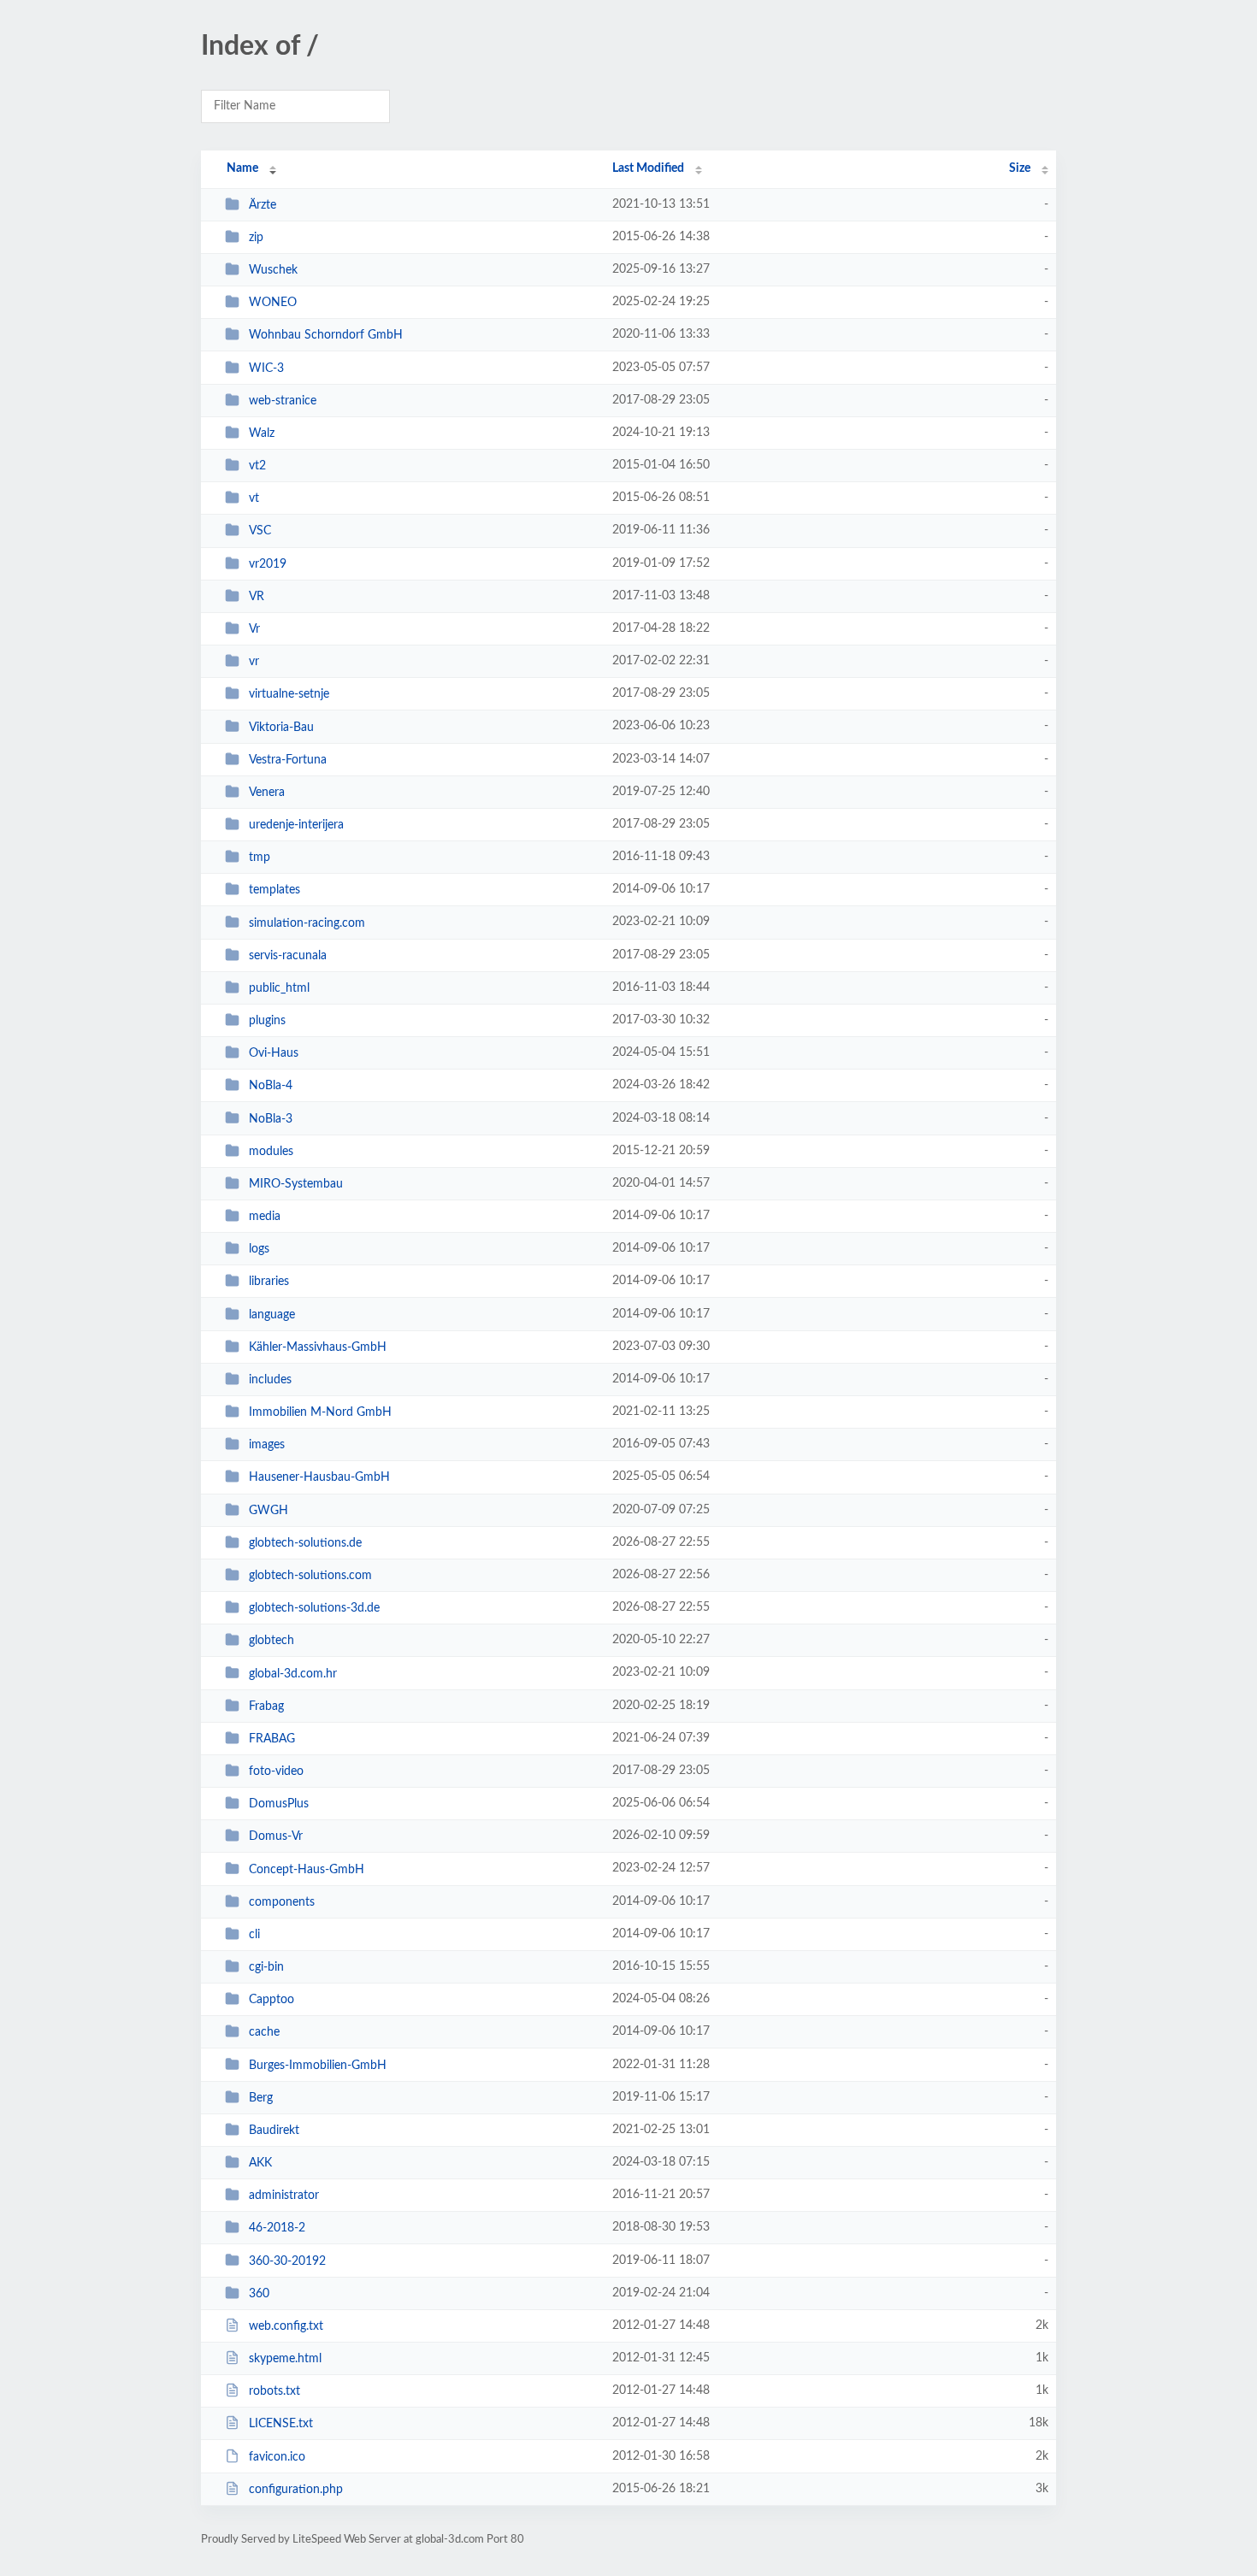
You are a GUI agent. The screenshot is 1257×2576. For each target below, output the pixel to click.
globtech (271, 1641)
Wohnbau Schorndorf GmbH (326, 335)
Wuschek (273, 270)
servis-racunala (288, 956)
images (267, 1445)
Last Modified (648, 168)
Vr (254, 629)
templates (274, 890)
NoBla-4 (271, 1086)
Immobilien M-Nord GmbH (320, 1412)
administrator (284, 2196)
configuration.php (296, 2490)
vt (254, 498)
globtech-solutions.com (310, 1576)
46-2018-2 (277, 2228)
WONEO (273, 303)
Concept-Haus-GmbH (307, 1869)
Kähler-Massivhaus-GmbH (318, 1347)
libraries (269, 1282)
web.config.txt (286, 2326)
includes (270, 1380)
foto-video (276, 1771)
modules (271, 1152)
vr (254, 662)
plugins (267, 1021)
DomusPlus (279, 1804)
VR (257, 597)
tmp (260, 858)
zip (256, 238)
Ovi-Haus (274, 1053)
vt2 (257, 466)
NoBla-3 (271, 1118)
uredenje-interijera (296, 825)
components (282, 1902)
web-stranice (283, 401)
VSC (260, 531)
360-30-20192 (287, 2261)
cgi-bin (266, 1967)
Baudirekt (274, 2131)
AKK (260, 2163)
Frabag (266, 1707)
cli (254, 1935)
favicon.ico (277, 2457)
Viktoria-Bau (281, 727)
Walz (262, 433)
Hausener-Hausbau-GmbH (319, 1477)
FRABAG (272, 1739)
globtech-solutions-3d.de (314, 1608)
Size (1020, 168)
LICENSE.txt (281, 2424)
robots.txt (274, 2391)
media (265, 1217)
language (272, 1315)
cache (264, 2032)
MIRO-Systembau (296, 1184)
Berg (261, 2098)
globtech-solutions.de (305, 1543)
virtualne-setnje (289, 694)
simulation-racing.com (307, 923)
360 (259, 2294)
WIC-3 (266, 368)
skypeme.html (285, 2359)
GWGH (269, 1511)
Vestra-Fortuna (288, 760)
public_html (279, 988)
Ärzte (263, 205)
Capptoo (271, 2000)
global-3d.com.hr (293, 1673)
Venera (267, 793)
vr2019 (268, 564)
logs (259, 1249)
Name (242, 168)
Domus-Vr (276, 1836)
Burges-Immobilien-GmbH (318, 2065)
